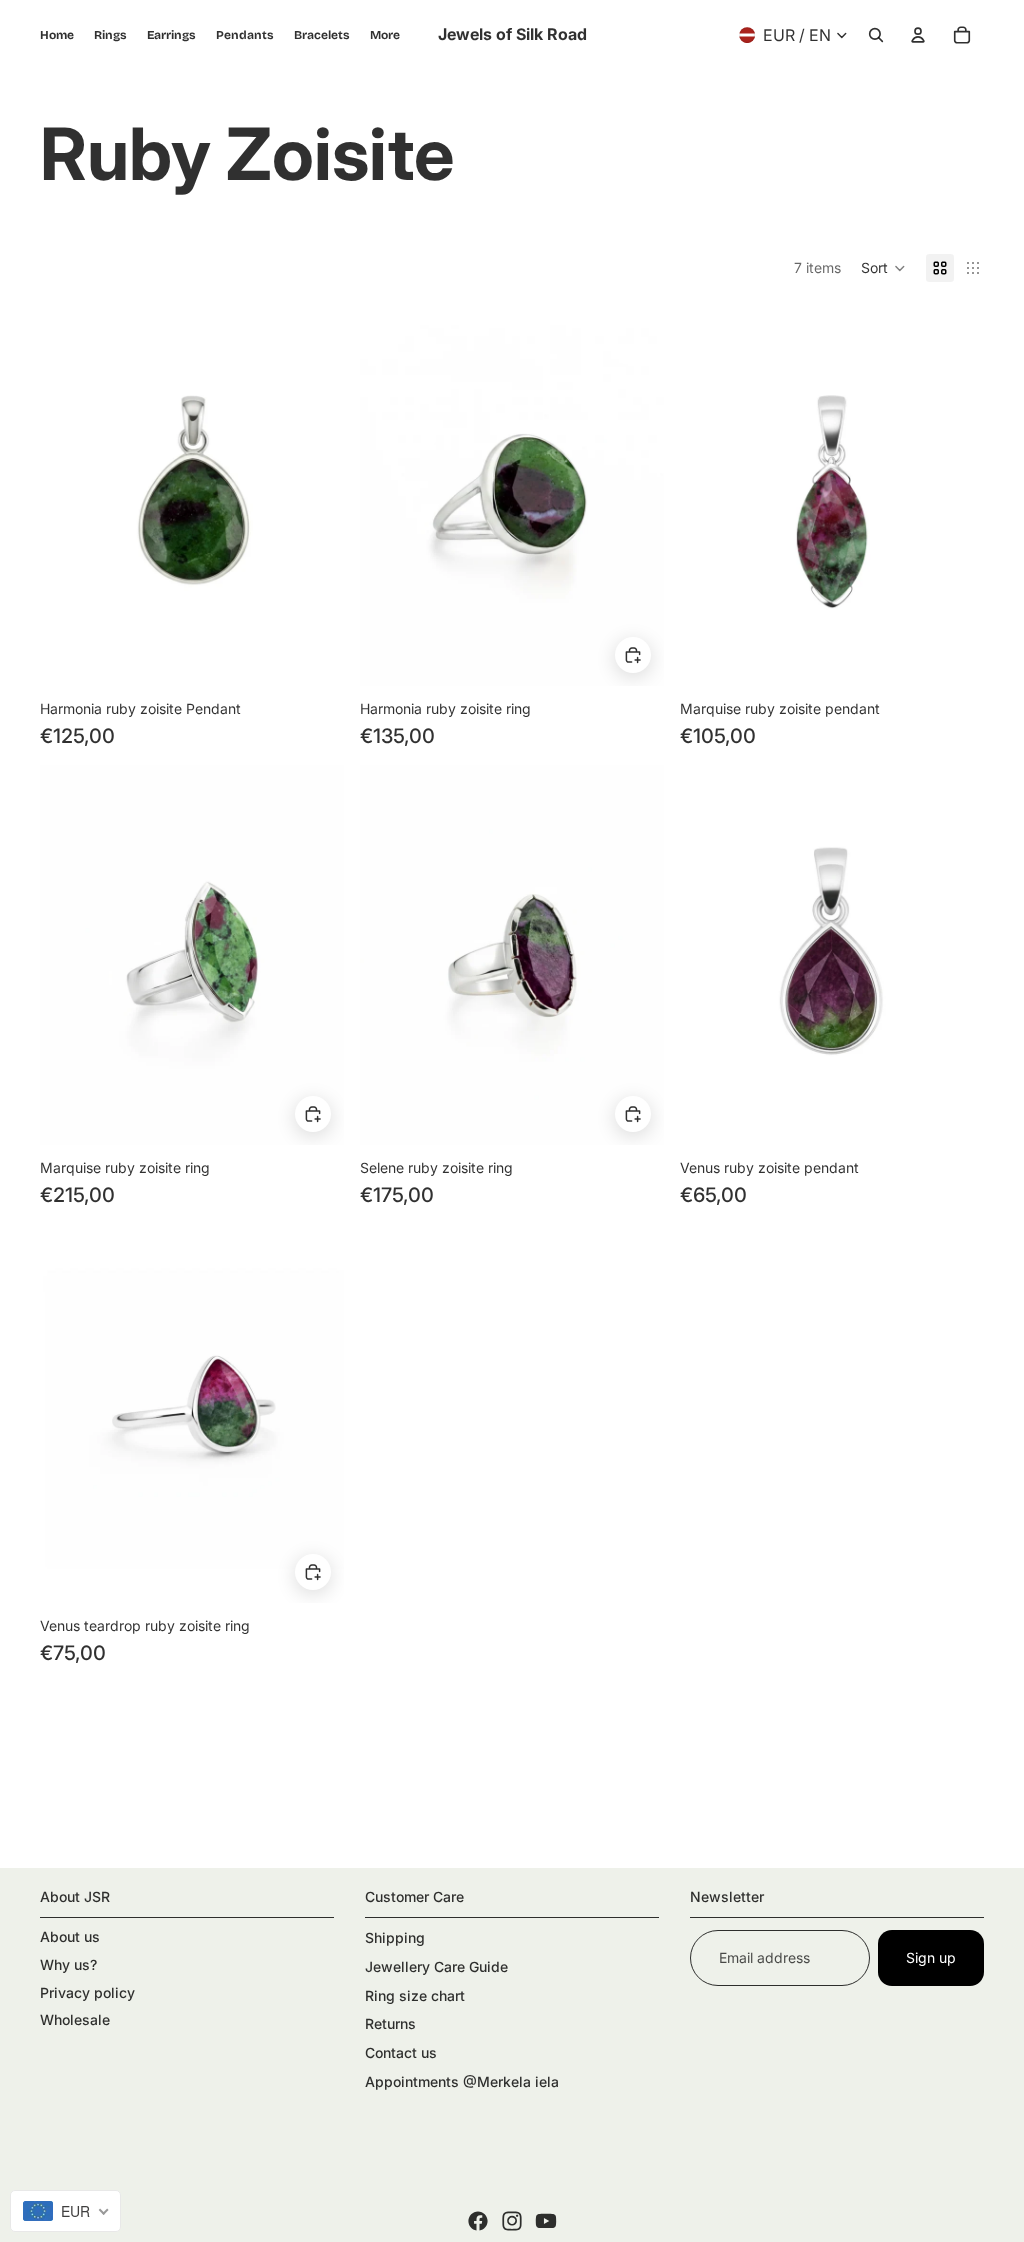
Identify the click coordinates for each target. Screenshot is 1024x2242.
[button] (883, 268)
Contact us (401, 2052)
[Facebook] (478, 2221)
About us (70, 1936)
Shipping (395, 1937)
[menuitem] (385, 35)
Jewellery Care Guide (436, 1966)
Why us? (68, 1964)
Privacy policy (87, 1992)
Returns (390, 2023)
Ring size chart (415, 1995)
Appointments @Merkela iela (462, 2081)
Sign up (931, 1957)
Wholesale (75, 2019)
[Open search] (876, 35)
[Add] (633, 656)
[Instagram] (512, 2221)
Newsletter (727, 1896)
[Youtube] (546, 2221)
